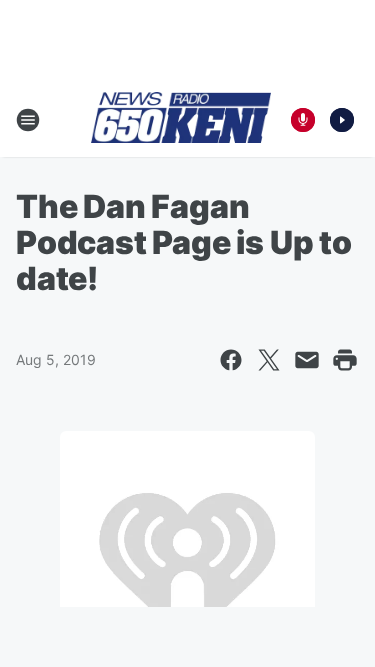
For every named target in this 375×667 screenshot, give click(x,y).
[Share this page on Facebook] (231, 360)
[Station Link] (181, 119)
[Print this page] (345, 360)
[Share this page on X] (269, 360)
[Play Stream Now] (342, 120)
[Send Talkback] (303, 120)
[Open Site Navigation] (28, 120)
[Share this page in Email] (307, 360)
